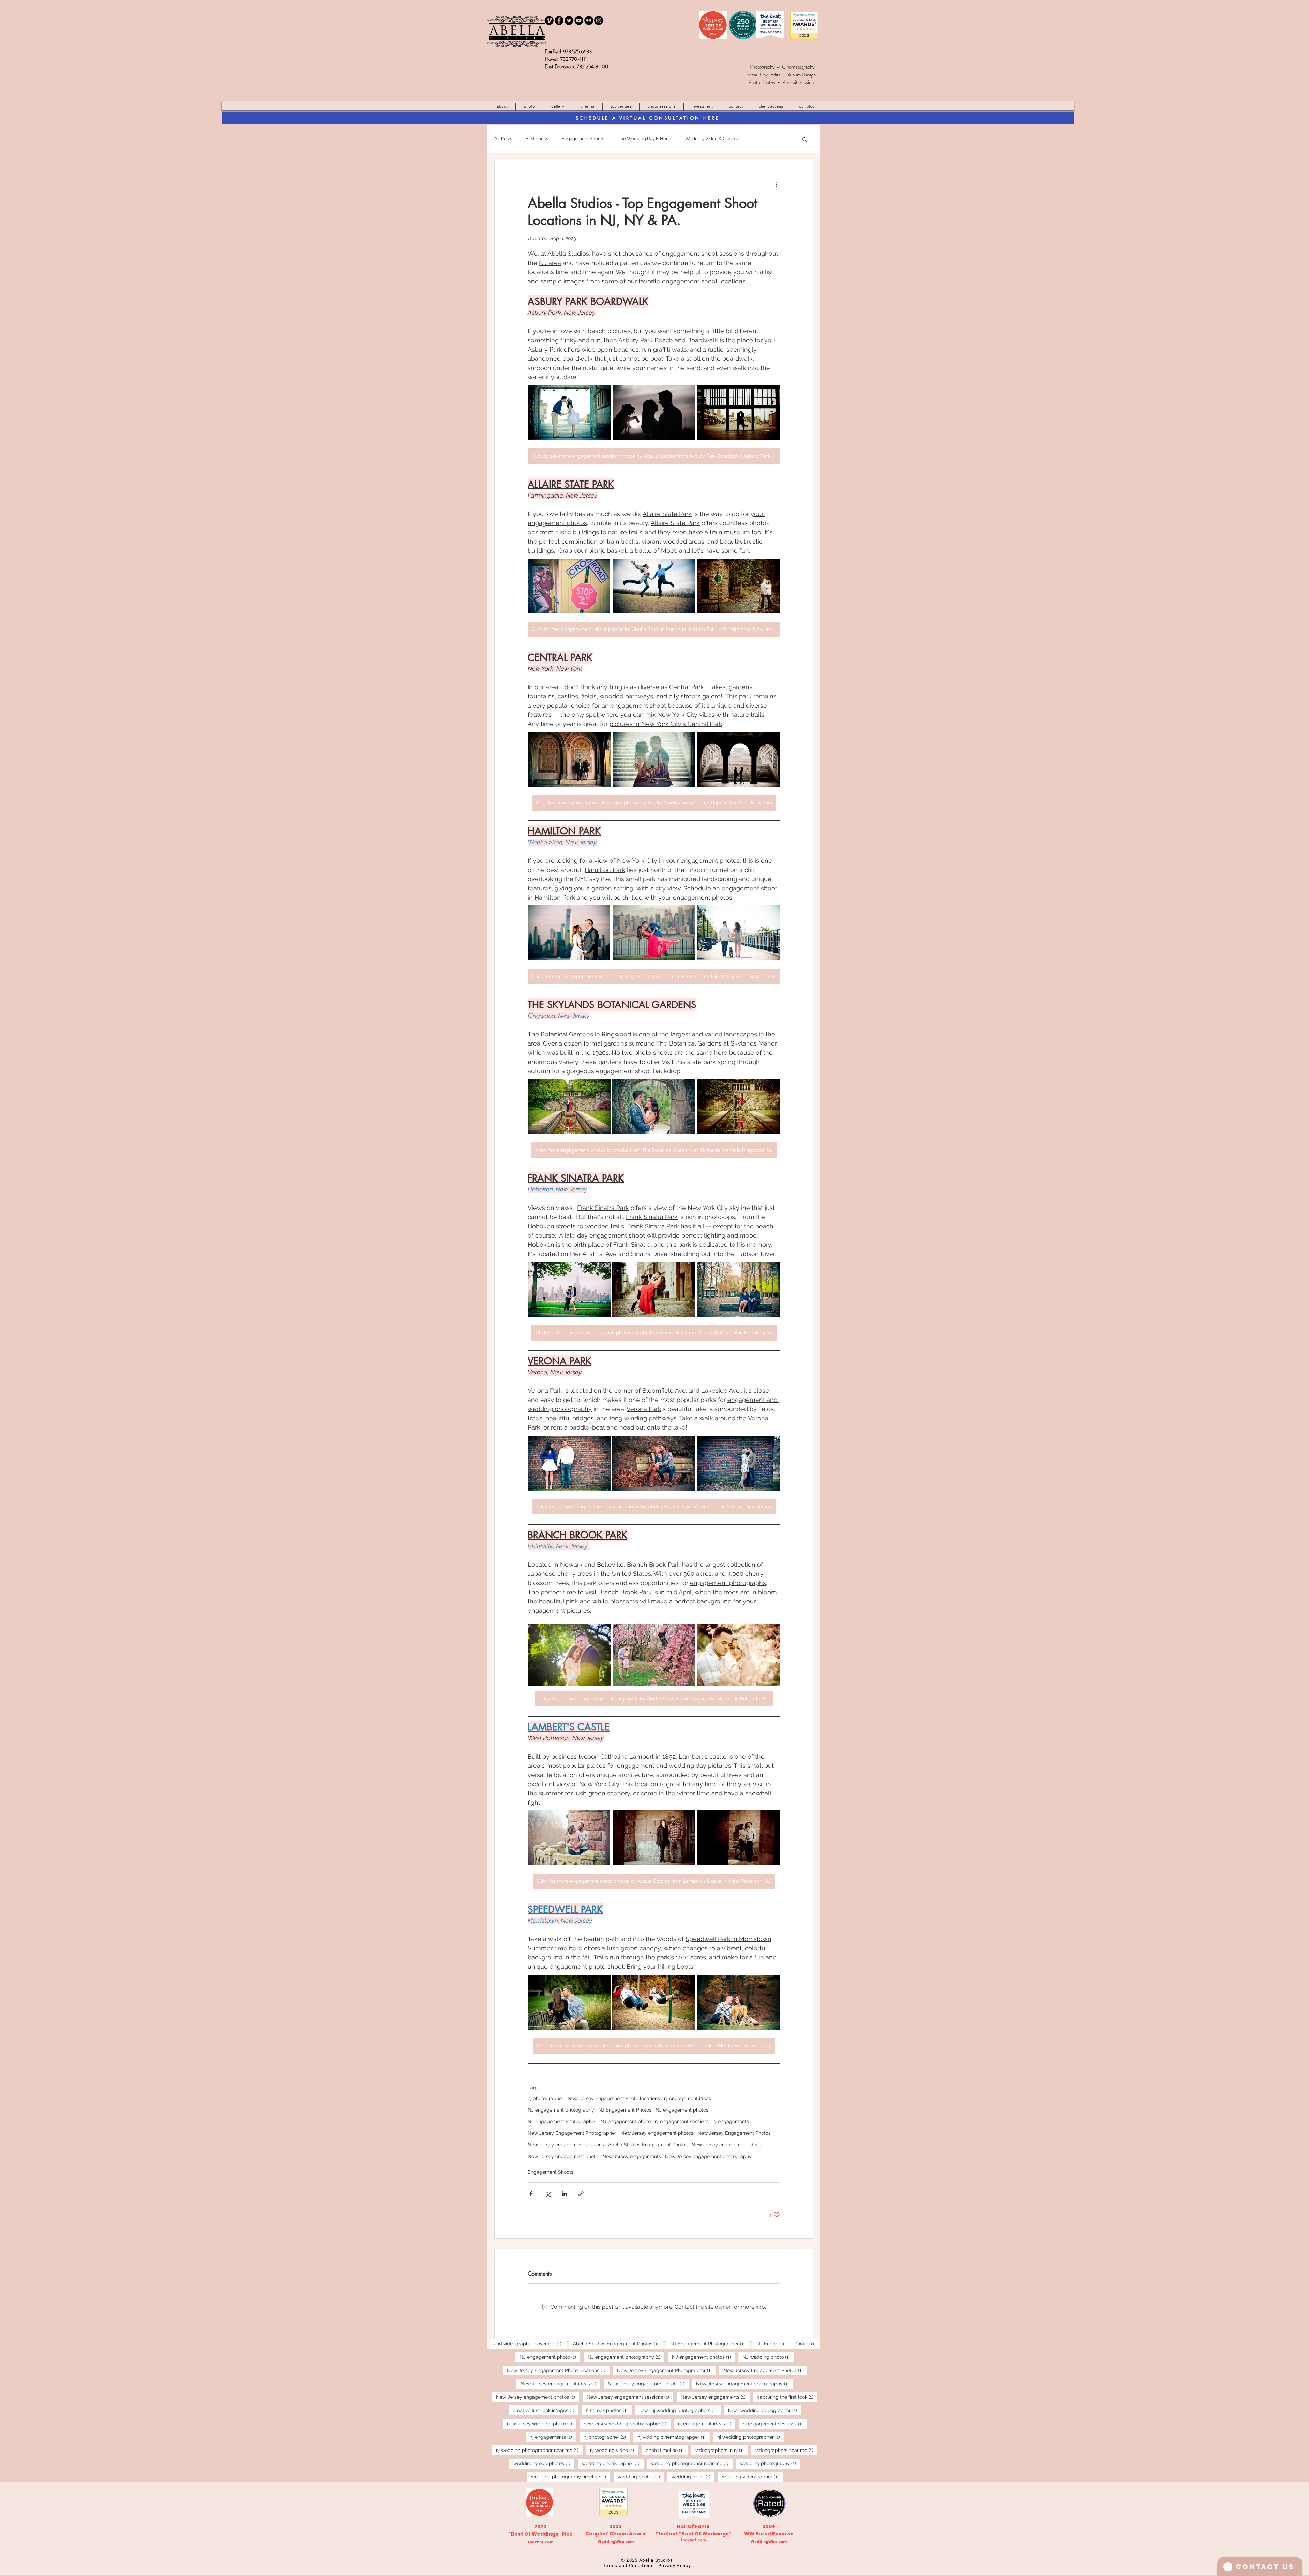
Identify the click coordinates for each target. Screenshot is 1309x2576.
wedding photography (770, 2463)
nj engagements (731, 2121)
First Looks (537, 139)
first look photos (609, 2410)
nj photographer (546, 2098)
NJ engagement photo (626, 2121)
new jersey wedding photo (542, 2423)
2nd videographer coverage (530, 2344)
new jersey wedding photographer (627, 2423)
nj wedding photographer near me (539, 2450)
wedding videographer (753, 2477)
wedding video (693, 2477)
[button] (621, 107)
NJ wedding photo (768, 2357)
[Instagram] (599, 20)
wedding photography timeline (571, 2477)
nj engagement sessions (682, 2121)
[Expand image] (569, 413)
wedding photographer (613, 2463)
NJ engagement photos (682, 2110)
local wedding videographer (765, 2410)
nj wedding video (614, 2450)
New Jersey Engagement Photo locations (614, 2098)
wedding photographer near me (692, 2463)
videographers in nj (722, 2450)
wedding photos (641, 2477)
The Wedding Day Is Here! (645, 139)
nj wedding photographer (751, 2437)
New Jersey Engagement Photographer (572, 2133)
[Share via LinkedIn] (564, 2194)
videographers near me (787, 2450)
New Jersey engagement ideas (726, 2145)
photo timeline (667, 2450)
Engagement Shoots (583, 139)
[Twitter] (569, 20)
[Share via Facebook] (531, 2194)
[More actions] (776, 184)
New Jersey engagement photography (708, 2156)
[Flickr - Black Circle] (589, 20)
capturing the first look (787, 2397)
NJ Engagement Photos (625, 2110)
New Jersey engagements (632, 2156)
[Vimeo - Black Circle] (549, 20)
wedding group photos (544, 2463)
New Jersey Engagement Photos (734, 2133)
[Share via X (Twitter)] (548, 2194)
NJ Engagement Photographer (562, 2121)
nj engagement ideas (688, 2098)
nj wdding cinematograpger (674, 2437)
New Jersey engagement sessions (566, 2145)
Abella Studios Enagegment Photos (648, 2145)
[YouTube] (579, 20)
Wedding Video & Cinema (712, 139)
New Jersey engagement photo (563, 2156)
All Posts (503, 139)
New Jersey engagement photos (657, 2133)
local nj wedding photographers (680, 2410)
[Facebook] (559, 20)
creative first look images (546, 2410)
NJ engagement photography (561, 2110)
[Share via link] (581, 2194)
